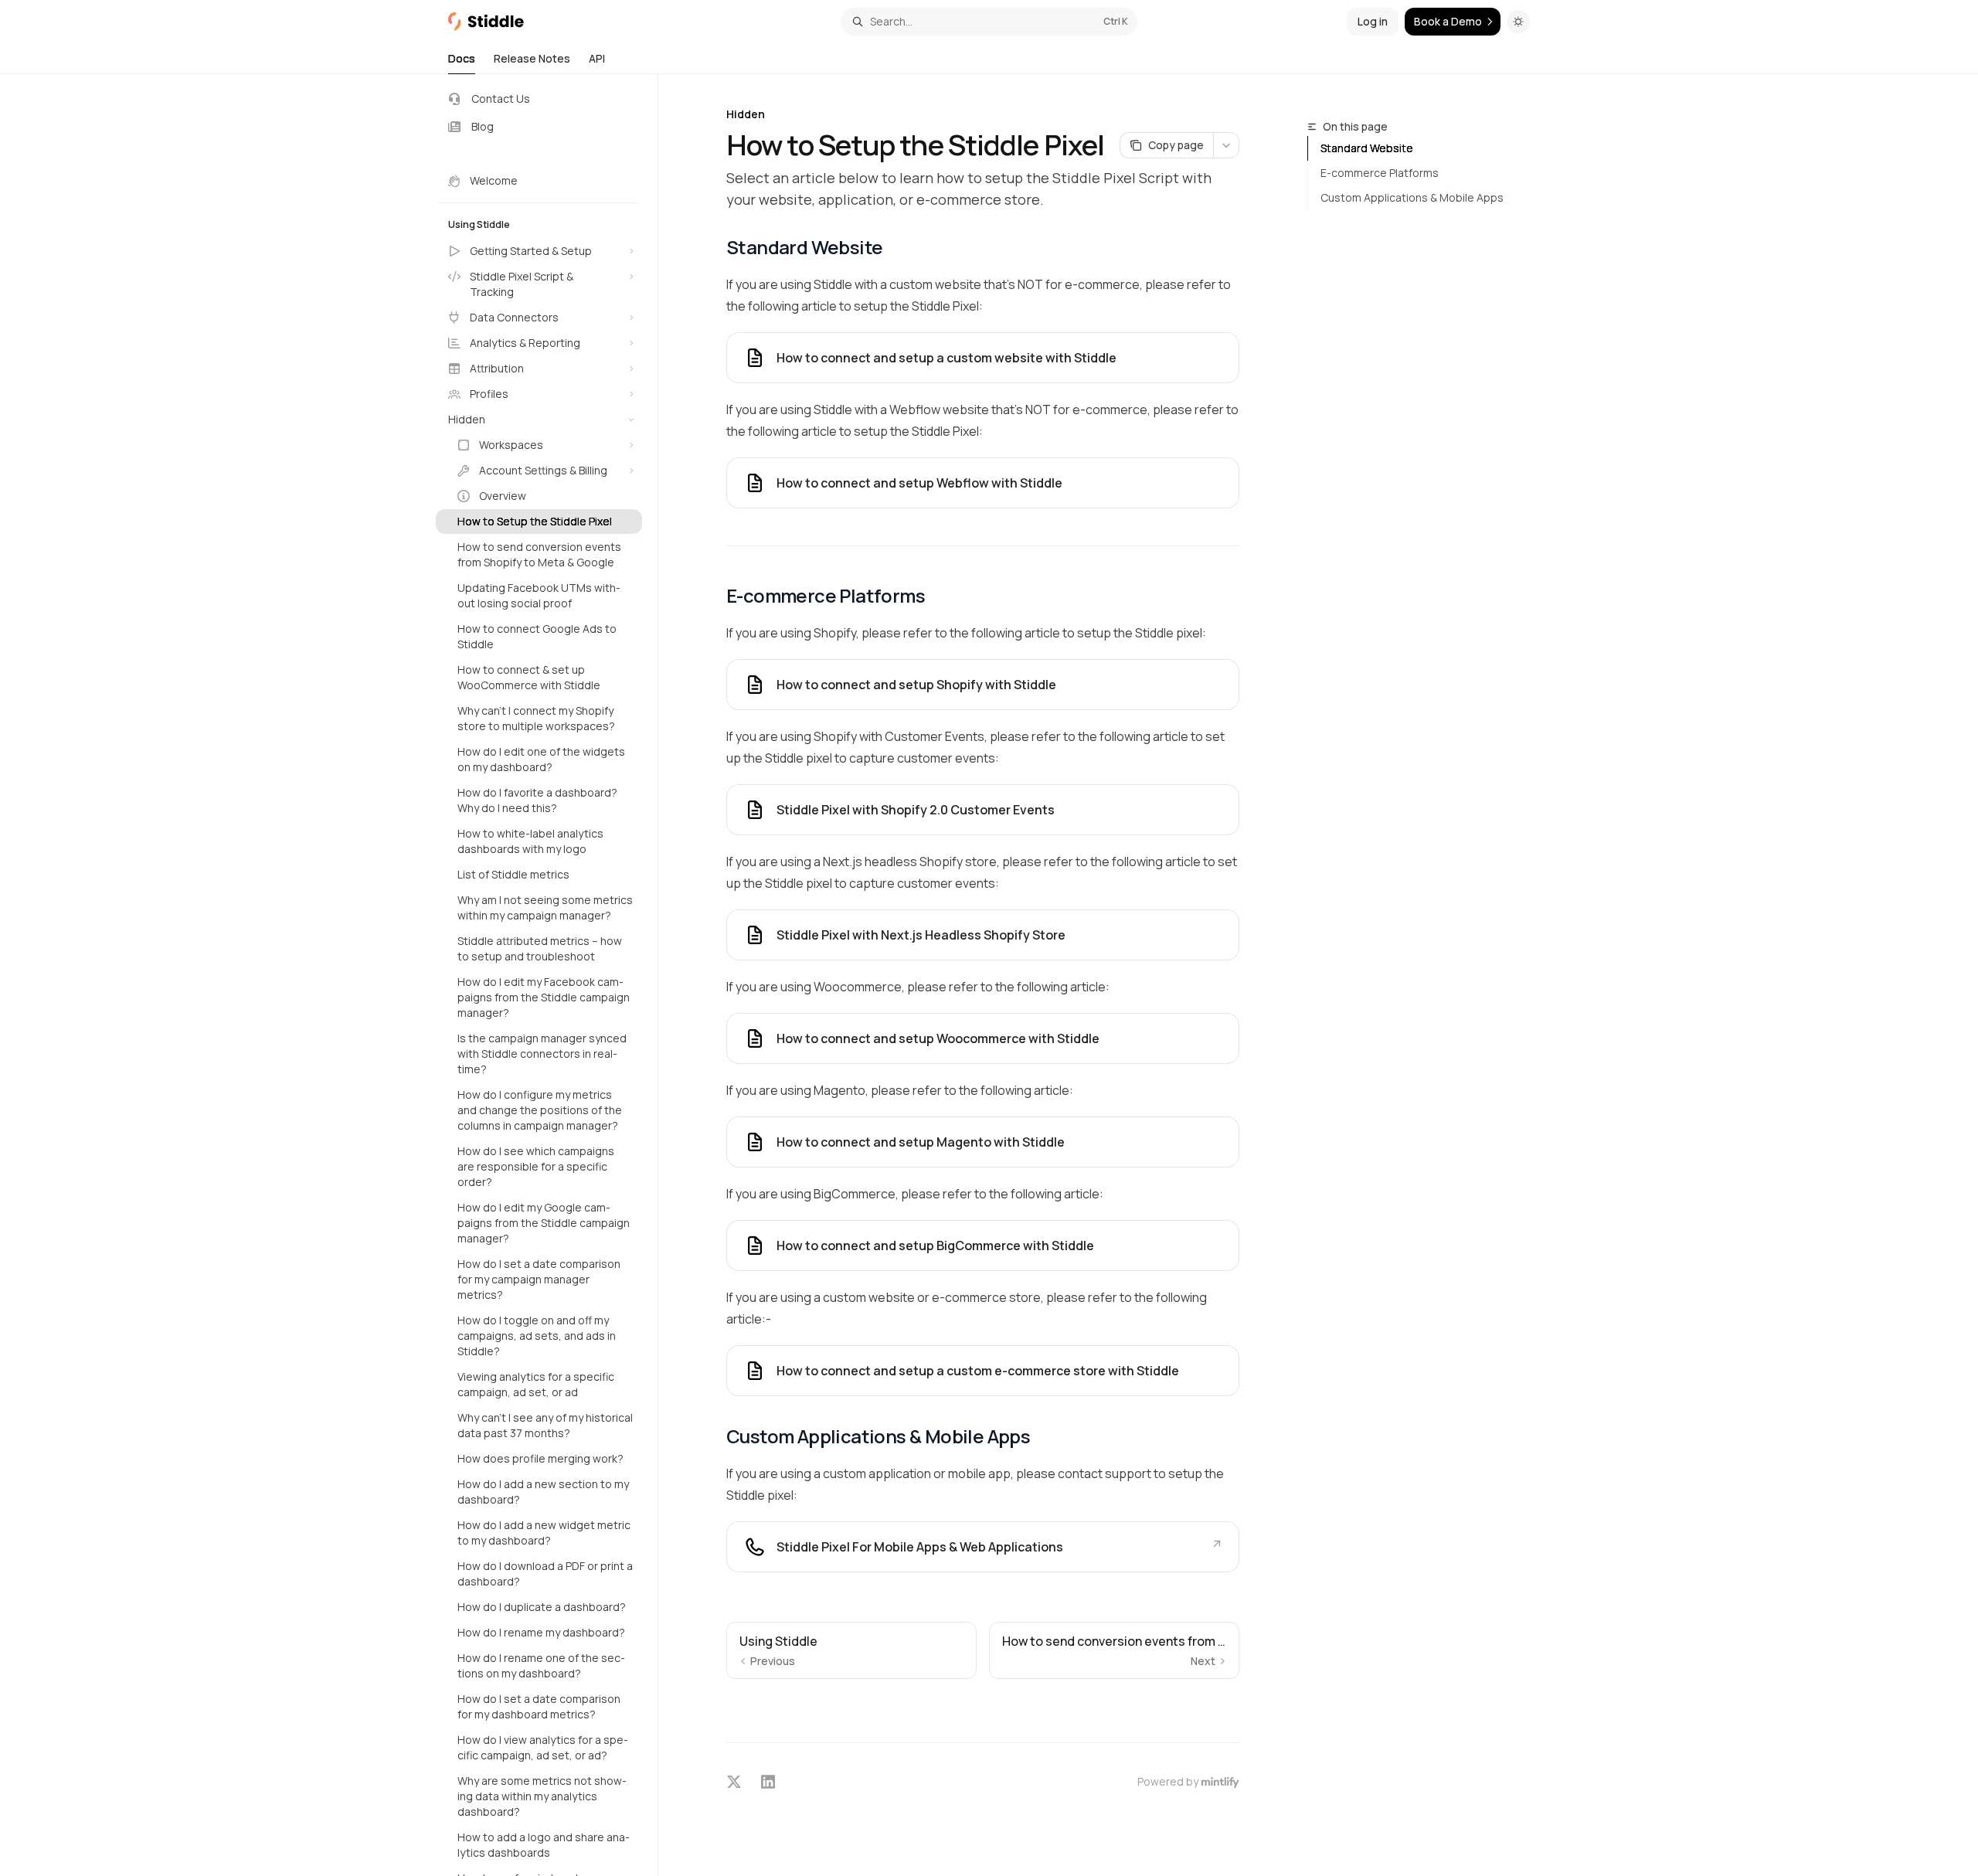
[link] (983, 685)
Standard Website (1367, 148)
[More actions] (1226, 145)
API (597, 58)
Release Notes (532, 58)
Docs (462, 58)
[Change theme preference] (1518, 22)
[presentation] (547, 975)
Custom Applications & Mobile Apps (1412, 197)
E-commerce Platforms (1380, 173)
